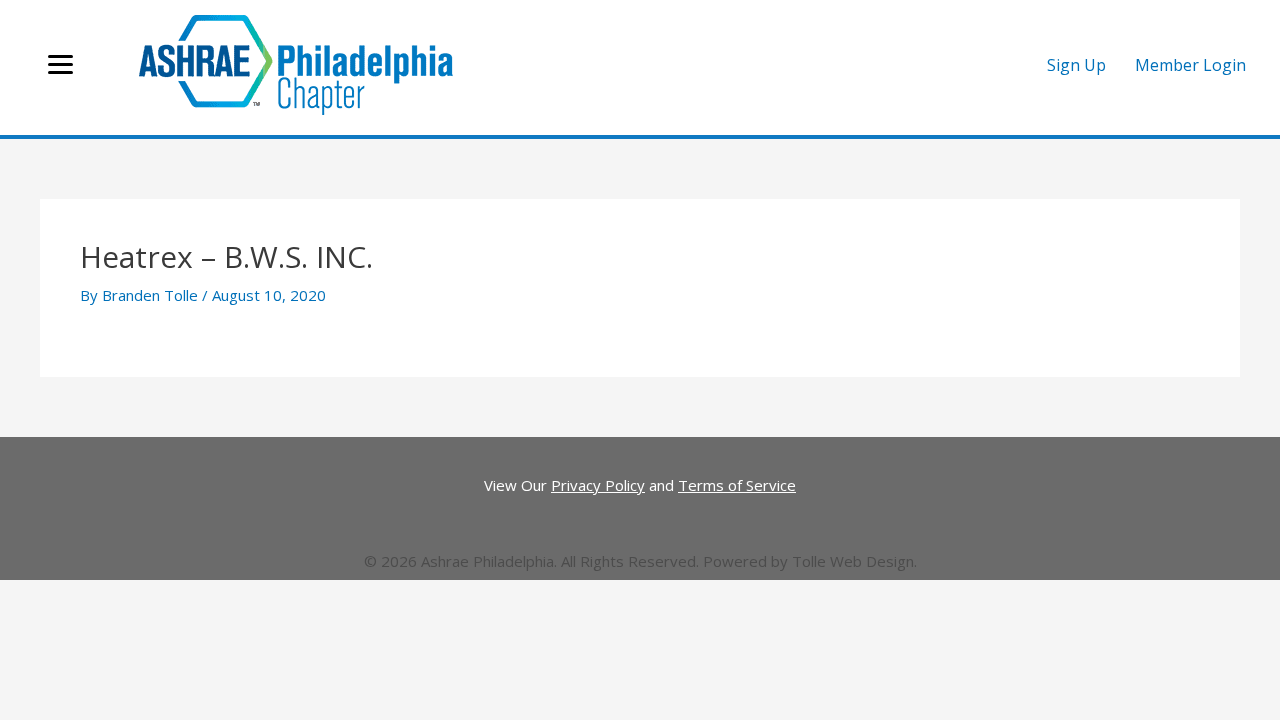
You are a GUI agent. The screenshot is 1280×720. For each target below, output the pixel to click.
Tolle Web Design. (854, 561)
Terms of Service (737, 485)
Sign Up (1076, 65)
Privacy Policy (598, 485)
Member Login (1190, 65)
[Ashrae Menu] (60, 65)
